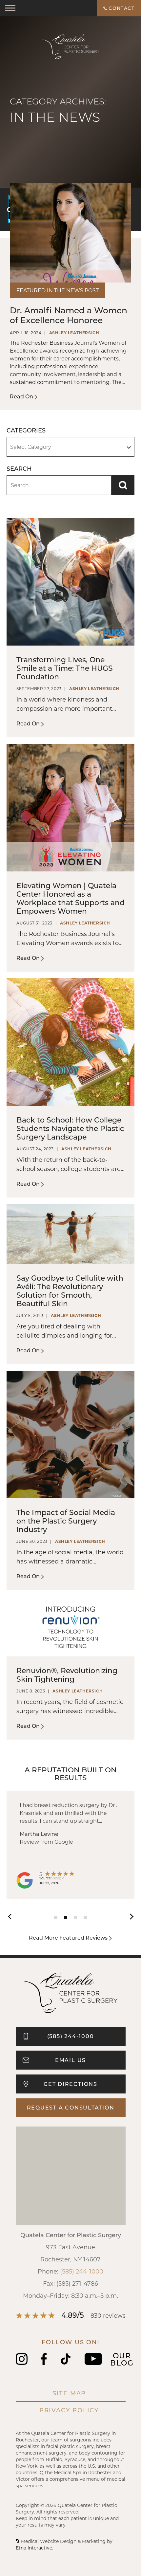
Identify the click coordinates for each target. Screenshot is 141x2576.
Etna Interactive (34, 2548)
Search (123, 485)
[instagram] (22, 2363)
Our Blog (122, 2359)
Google (58, 1878)
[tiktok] (66, 2363)
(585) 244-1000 (82, 2271)
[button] (10, 8)
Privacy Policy (69, 2410)
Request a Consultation (71, 2107)
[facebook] (44, 2363)
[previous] (13, 1916)
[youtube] (93, 2363)
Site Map (69, 2393)
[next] (128, 1916)
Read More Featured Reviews (68, 1937)
